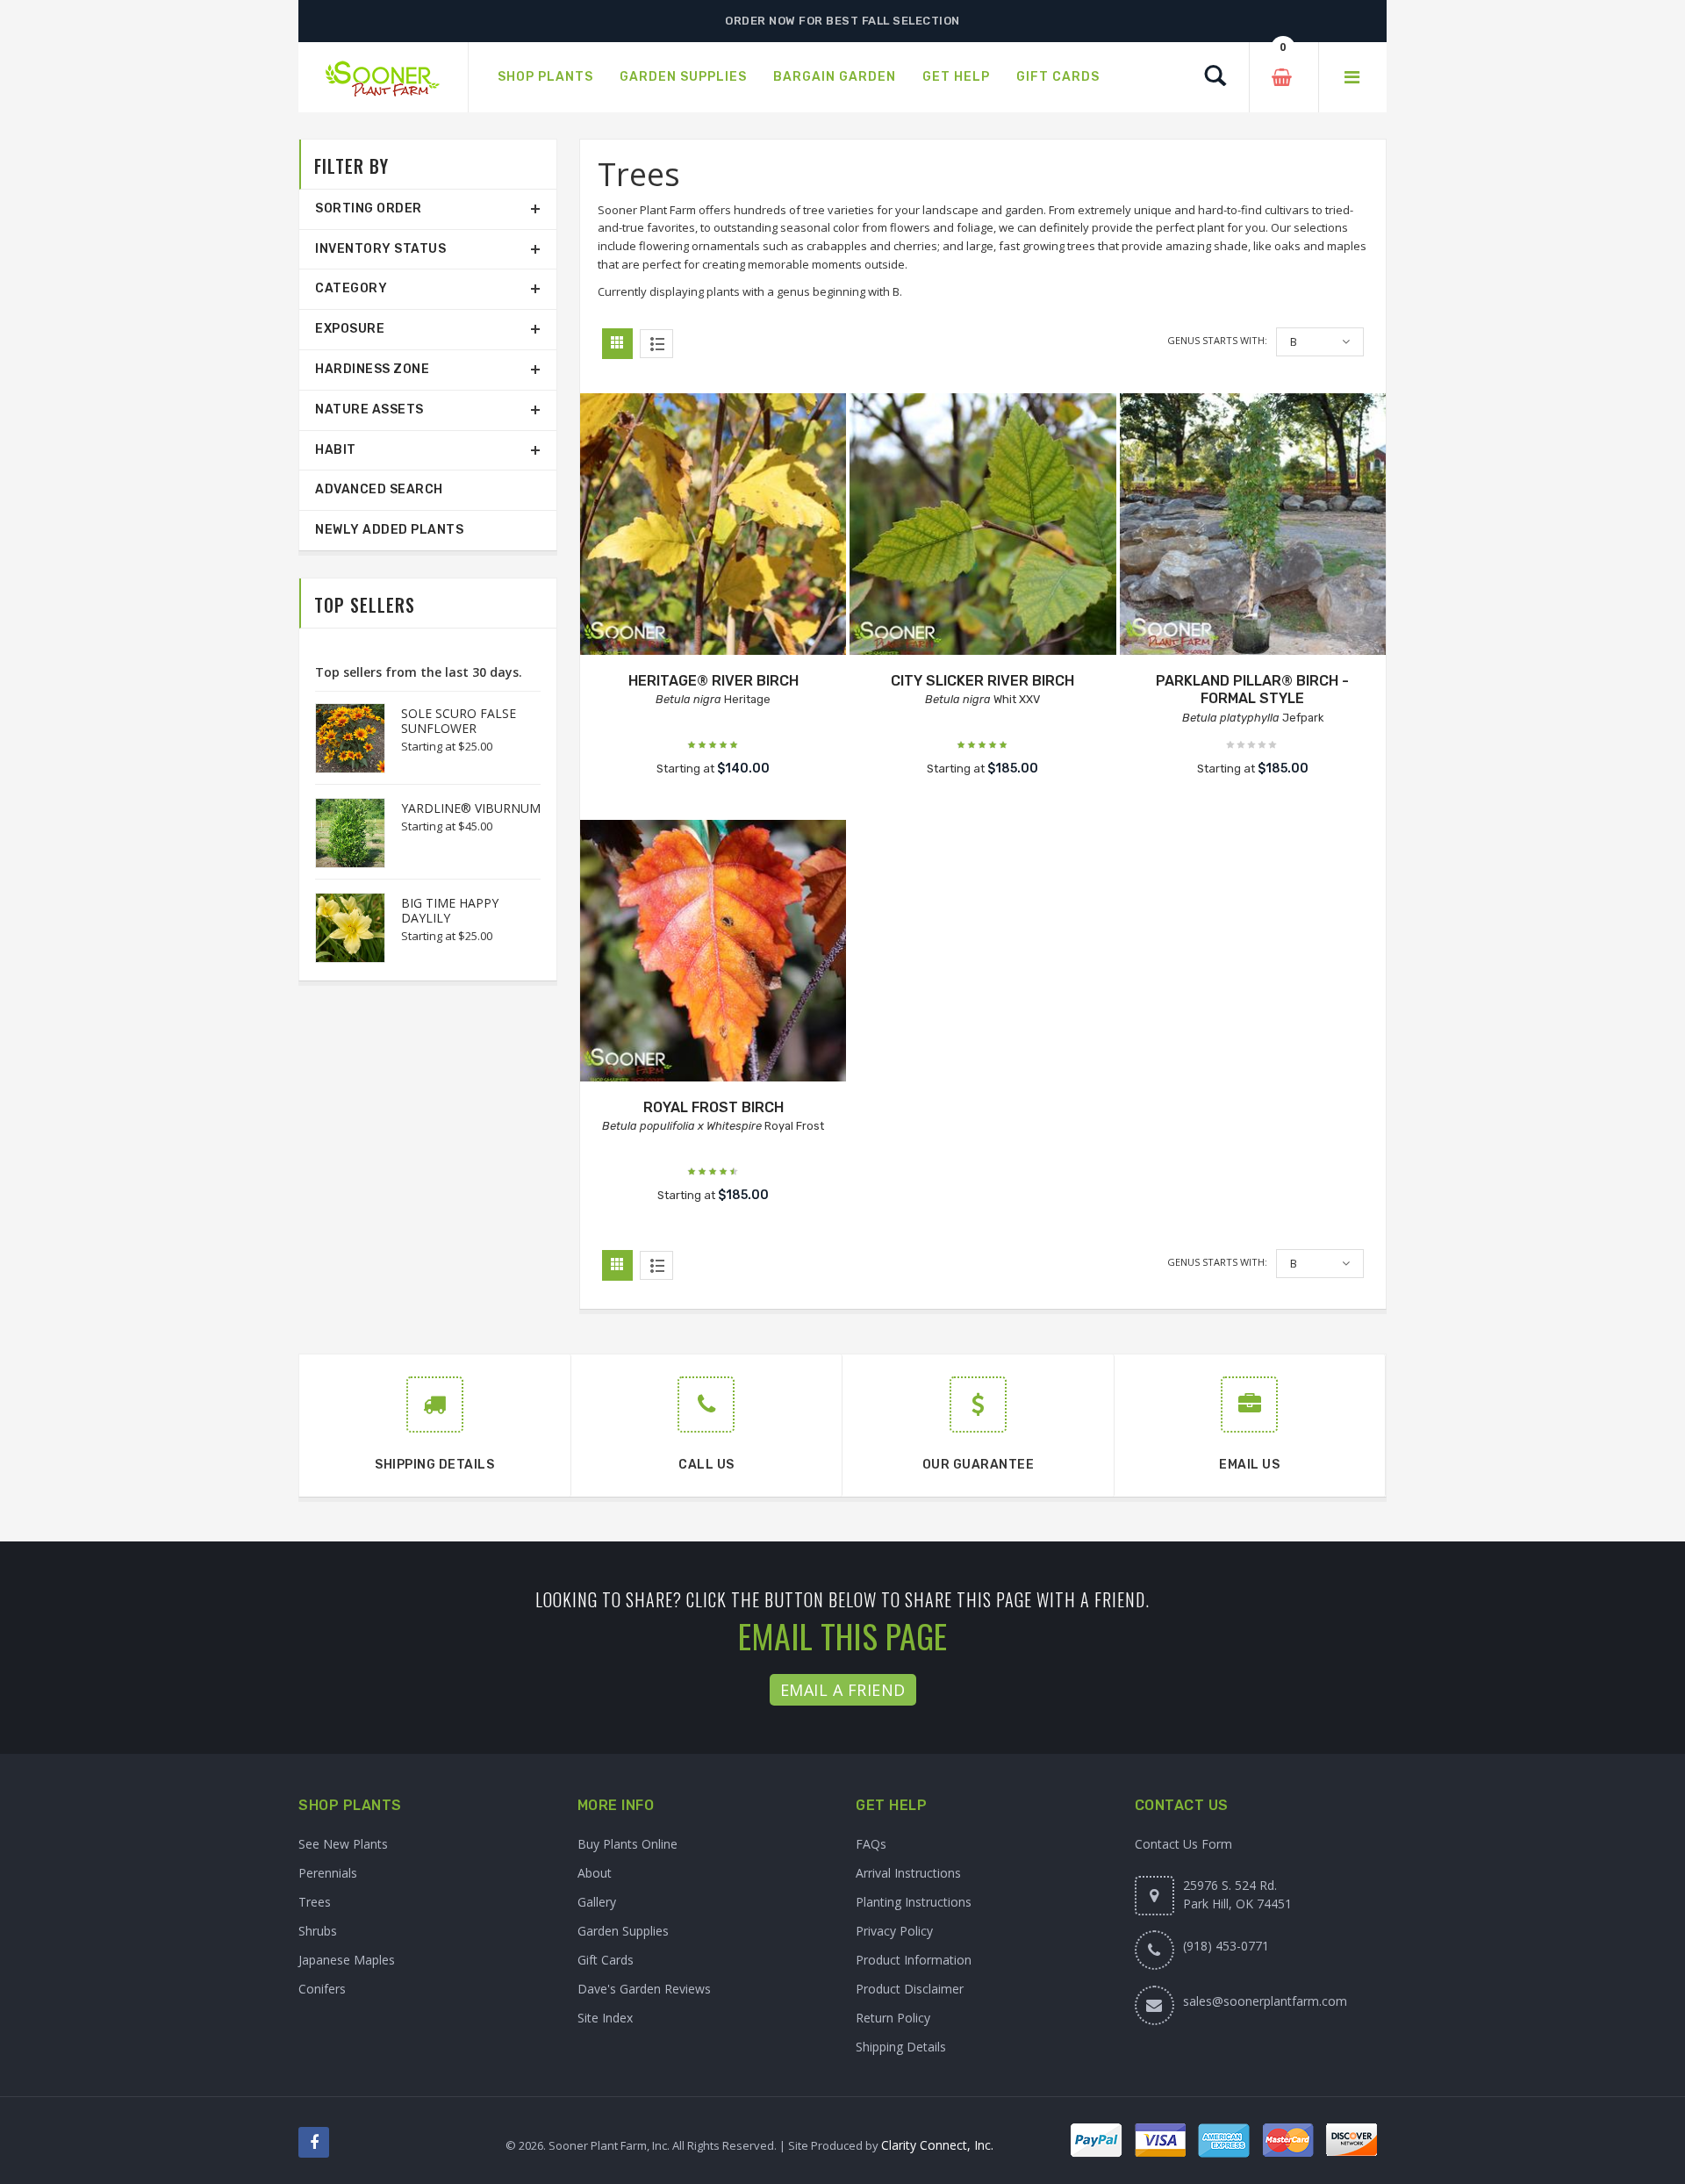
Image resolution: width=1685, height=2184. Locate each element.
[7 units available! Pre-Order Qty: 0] (982, 526)
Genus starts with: (1217, 340)
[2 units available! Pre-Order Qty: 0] (713, 953)
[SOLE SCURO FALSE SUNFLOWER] (341, 738)
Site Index (605, 2018)
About (595, 1873)
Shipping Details (901, 2047)
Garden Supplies (623, 1931)
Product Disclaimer (910, 1989)
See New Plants (343, 1844)
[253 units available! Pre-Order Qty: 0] (713, 526)
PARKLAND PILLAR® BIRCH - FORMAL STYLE (1252, 690)
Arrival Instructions (908, 1873)
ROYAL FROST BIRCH (713, 1107)
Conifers (322, 1989)
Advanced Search (379, 489)
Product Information (914, 1960)
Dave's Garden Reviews (644, 1989)
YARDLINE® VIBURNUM (471, 808)
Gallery (597, 1902)
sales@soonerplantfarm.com (1265, 2001)
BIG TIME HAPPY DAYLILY (450, 910)
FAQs (871, 1844)
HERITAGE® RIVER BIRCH (713, 681)
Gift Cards (606, 1960)
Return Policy (893, 2018)
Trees (315, 1902)
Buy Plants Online (627, 1844)
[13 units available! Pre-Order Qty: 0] (1253, 526)
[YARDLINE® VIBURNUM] (341, 833)
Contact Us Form (1183, 1844)
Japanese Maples (347, 1960)
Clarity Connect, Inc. (937, 2145)
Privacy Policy (894, 1931)
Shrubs (318, 1931)
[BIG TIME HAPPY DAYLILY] (341, 928)
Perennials (328, 1873)
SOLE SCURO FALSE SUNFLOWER (459, 721)
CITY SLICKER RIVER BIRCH (982, 681)
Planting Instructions (914, 1902)
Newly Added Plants (389, 530)
